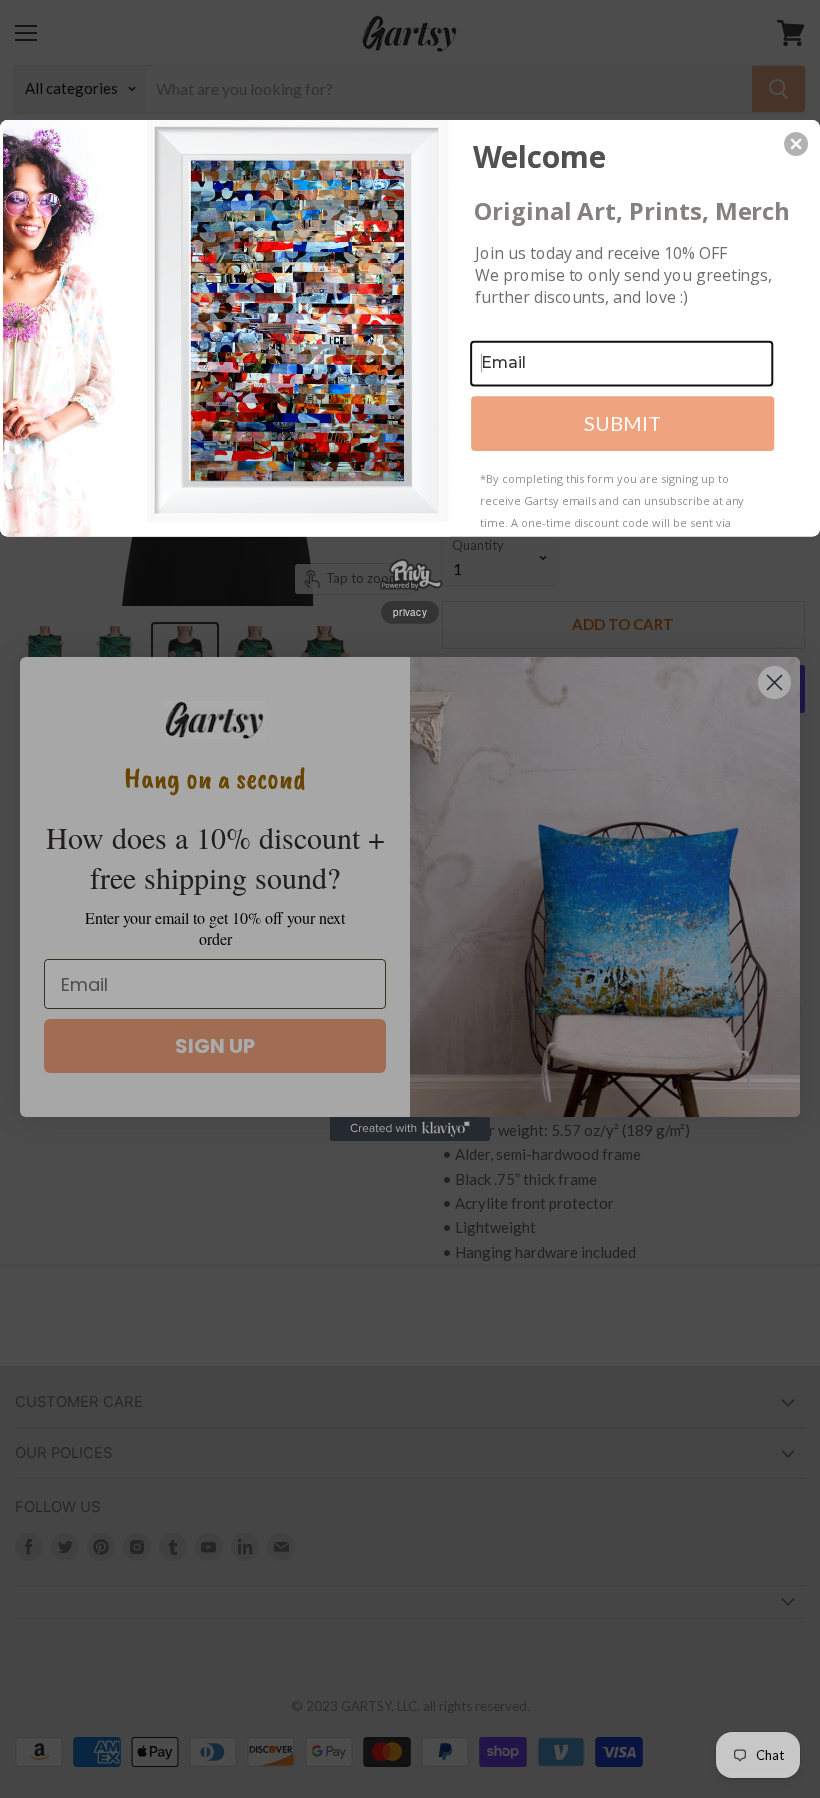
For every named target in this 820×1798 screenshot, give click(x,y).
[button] (796, 144)
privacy (410, 612)
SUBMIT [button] (622, 423)
